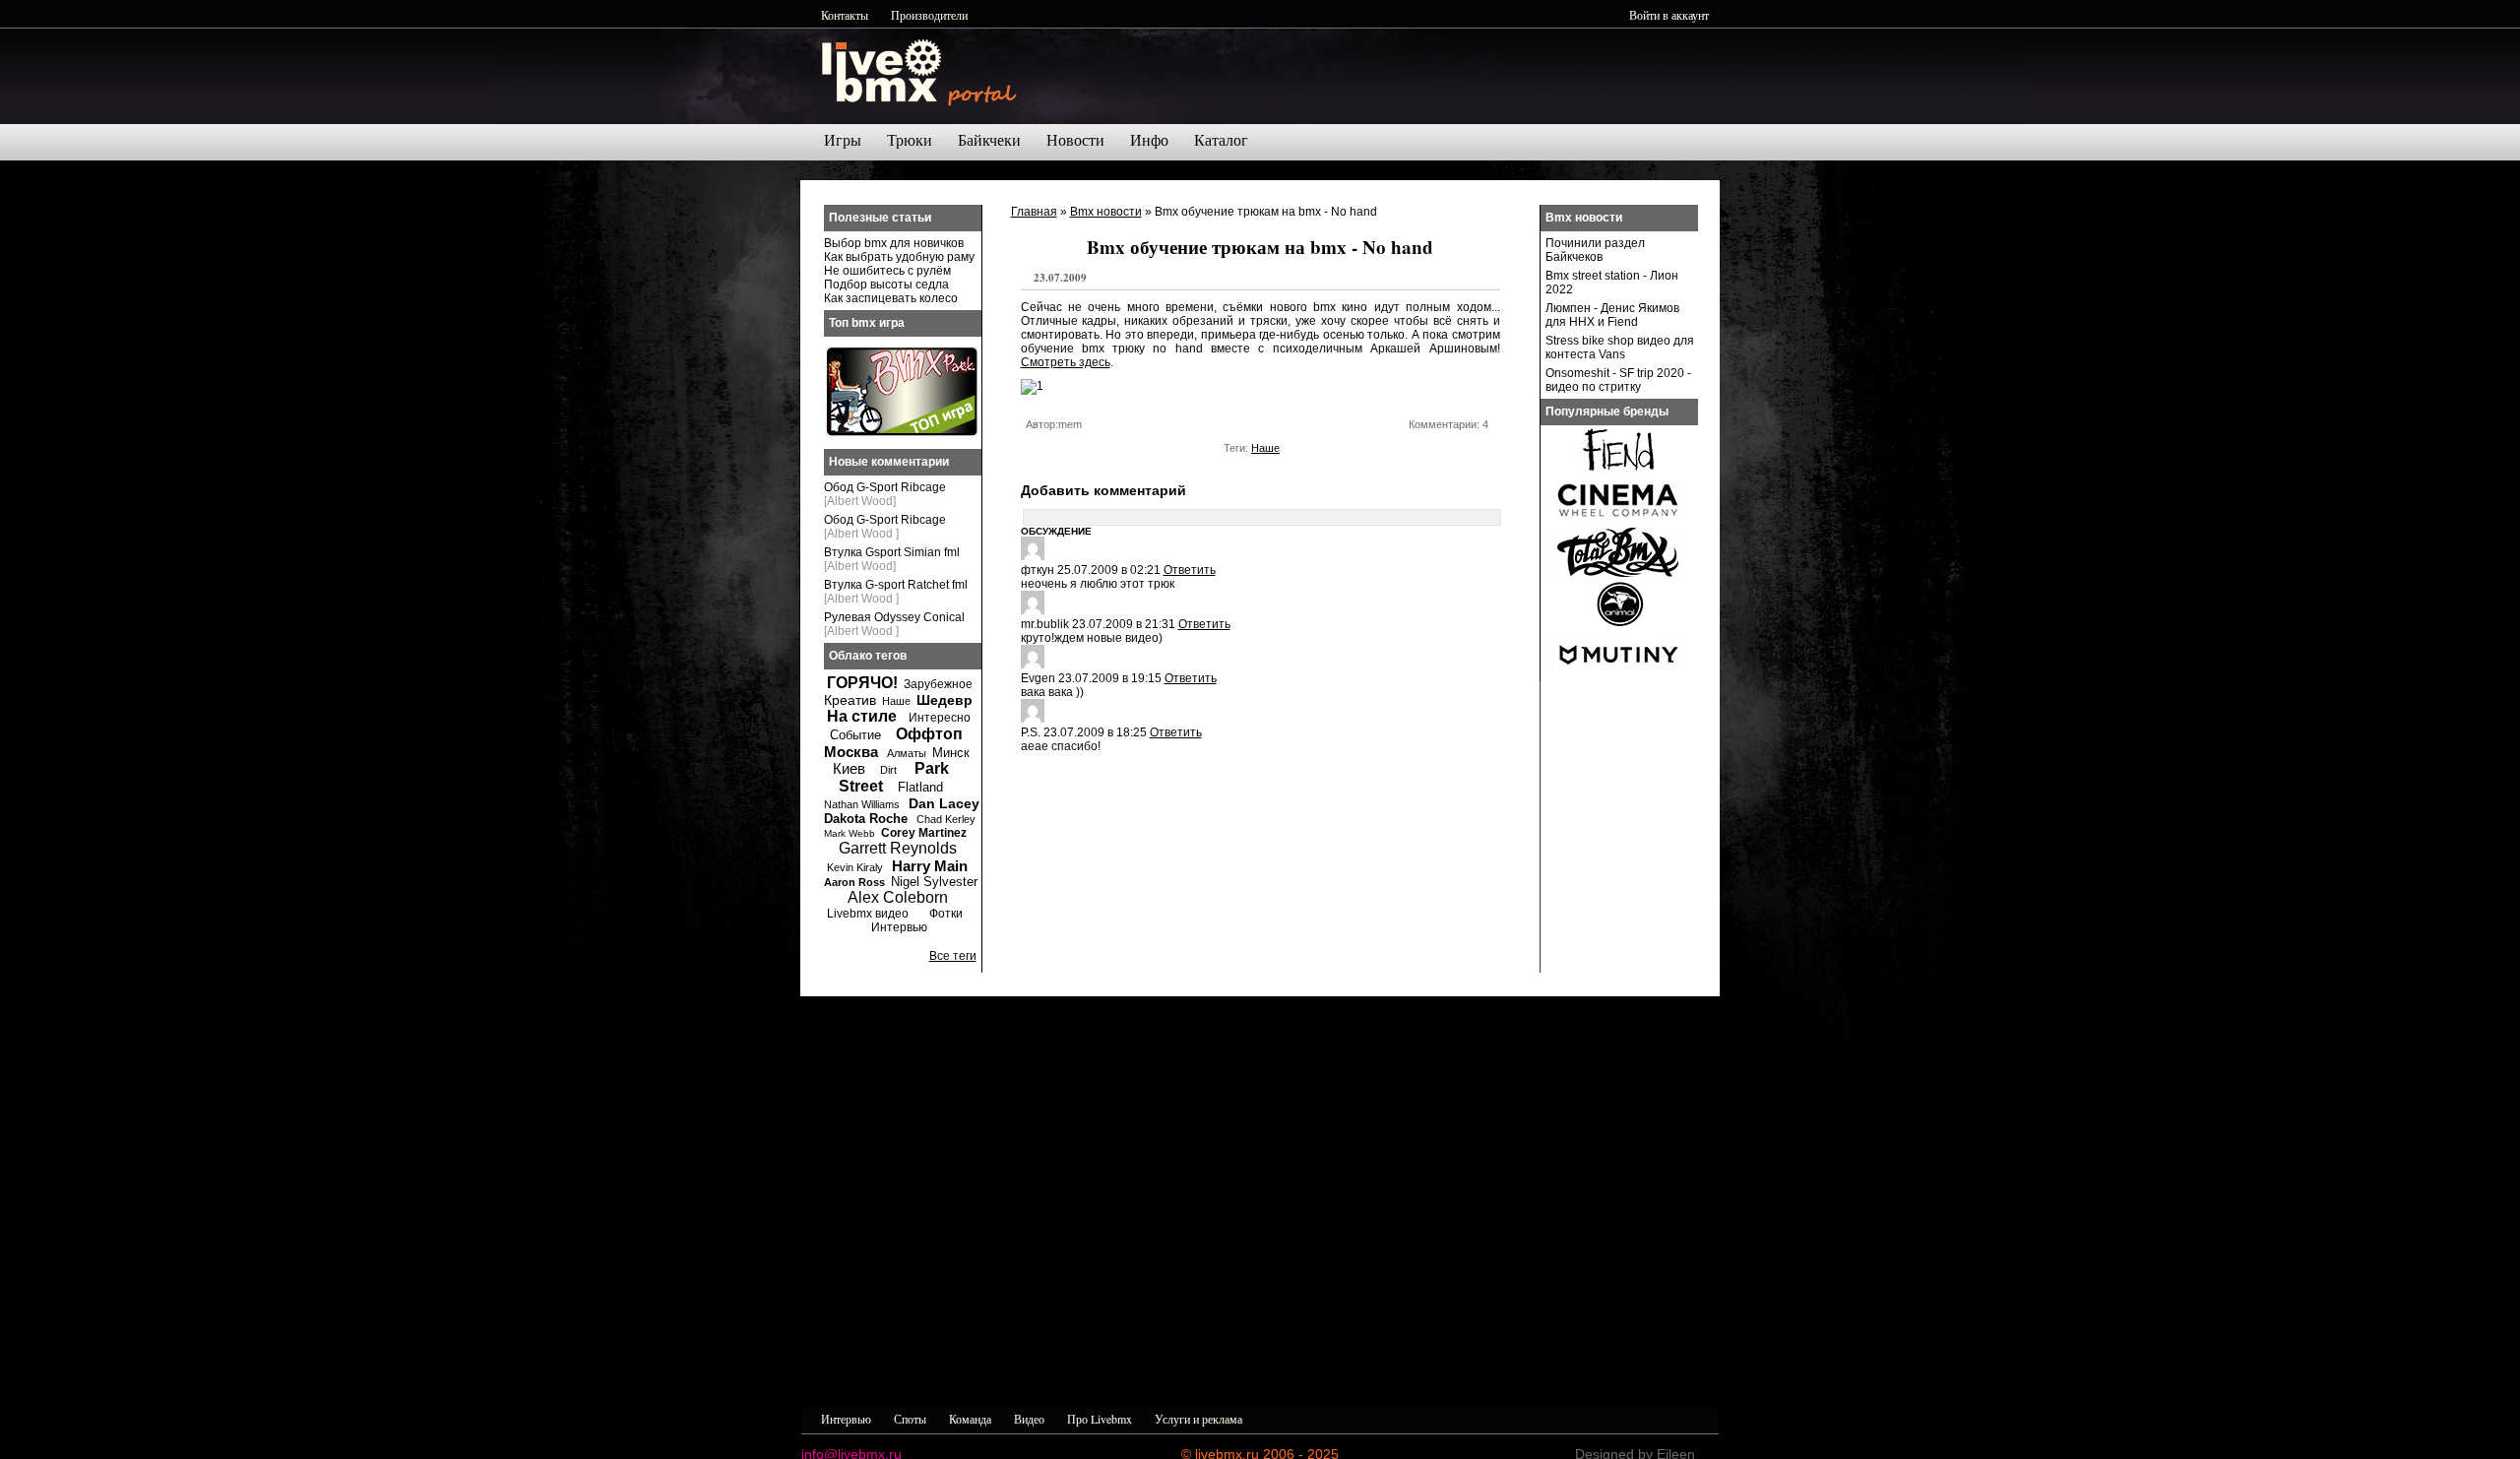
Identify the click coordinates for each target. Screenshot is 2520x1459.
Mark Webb (850, 833)
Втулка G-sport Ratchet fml (896, 585)
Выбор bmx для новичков (894, 243)
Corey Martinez (924, 833)
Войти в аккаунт (1669, 15)
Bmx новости (1106, 212)
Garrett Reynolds (898, 848)
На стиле (862, 716)
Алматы (907, 753)
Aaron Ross (854, 882)
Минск (951, 753)
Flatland (920, 787)
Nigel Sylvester (934, 882)
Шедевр (945, 700)
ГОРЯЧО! (862, 683)
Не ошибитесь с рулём (887, 271)
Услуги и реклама (1198, 1419)
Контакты (845, 15)
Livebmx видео (868, 914)
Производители (929, 15)
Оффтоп (929, 734)
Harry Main (930, 866)
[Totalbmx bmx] (1618, 573)
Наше (1265, 448)
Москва (851, 752)
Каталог (1221, 140)
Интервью (899, 927)
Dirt (888, 770)
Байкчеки (989, 140)
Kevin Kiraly (855, 867)
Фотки (946, 914)
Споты (910, 1419)
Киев (849, 768)
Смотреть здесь (1066, 362)
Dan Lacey (944, 803)
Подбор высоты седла (886, 285)
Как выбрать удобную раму (899, 257)
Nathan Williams (862, 804)
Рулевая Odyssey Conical (894, 617)
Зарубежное (938, 684)
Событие (855, 735)
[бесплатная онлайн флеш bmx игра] (902, 432)
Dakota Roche (866, 819)
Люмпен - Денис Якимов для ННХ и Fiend (1612, 315)
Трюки (910, 140)
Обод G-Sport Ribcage (885, 487)
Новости (1075, 140)
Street (861, 786)
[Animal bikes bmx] (1618, 624)
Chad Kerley (946, 819)
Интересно (940, 718)
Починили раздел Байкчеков (1595, 250)
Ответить (1190, 570)
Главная (1034, 212)
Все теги (953, 956)
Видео (1029, 1419)
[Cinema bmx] (1618, 522)
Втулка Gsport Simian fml (892, 552)
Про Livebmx (1100, 1419)
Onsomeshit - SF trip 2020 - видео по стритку (1618, 380)
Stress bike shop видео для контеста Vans (1620, 348)
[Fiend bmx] (1618, 471)
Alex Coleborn (898, 897)
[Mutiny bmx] (1618, 675)
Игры (843, 140)
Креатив (850, 700)
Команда (970, 1419)
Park (932, 768)
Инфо (1149, 140)
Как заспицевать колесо (891, 298)
